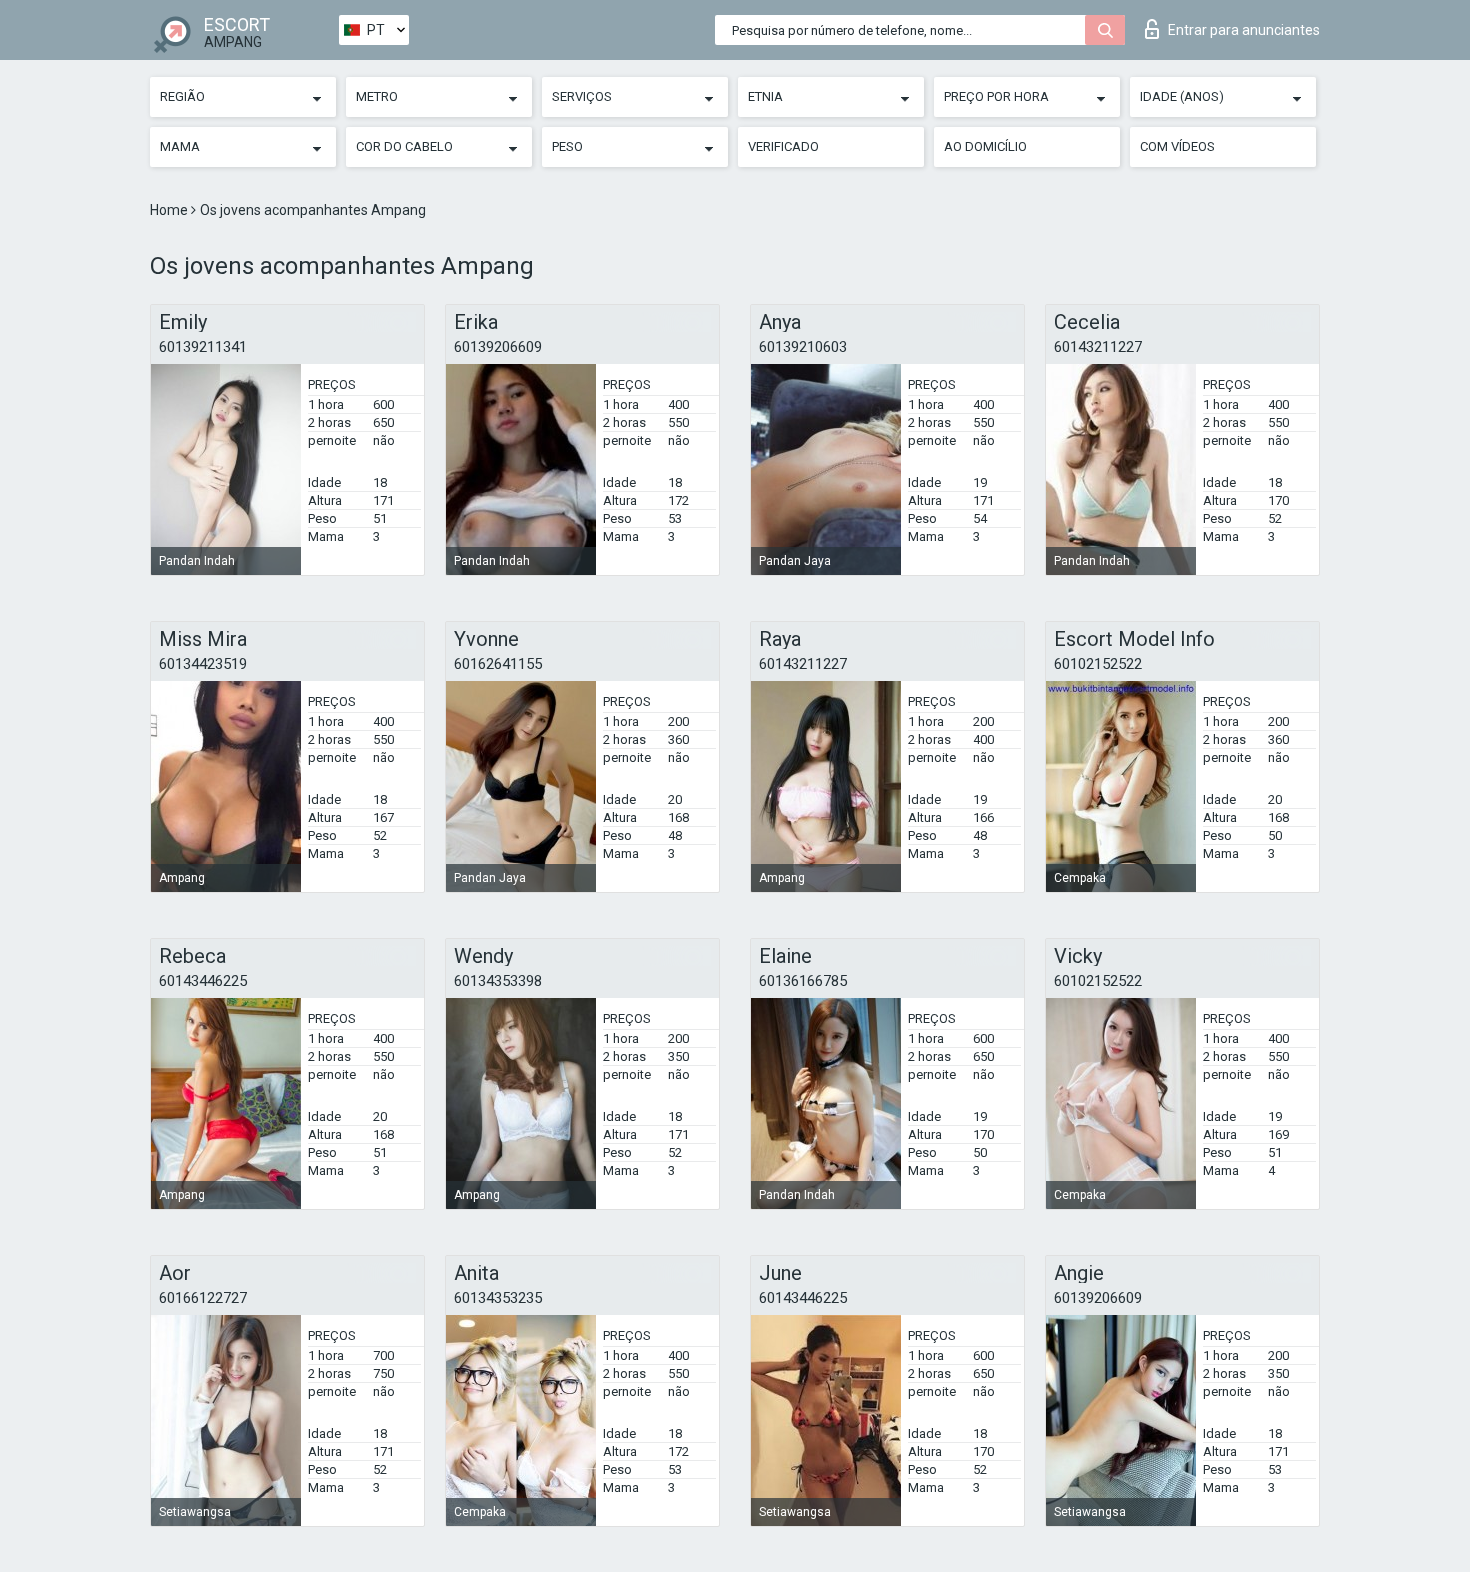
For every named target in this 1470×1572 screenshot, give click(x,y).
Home (170, 210)
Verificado (783, 146)
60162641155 (498, 664)
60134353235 (498, 1298)
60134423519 (203, 664)
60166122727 (203, 1298)
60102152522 (1098, 664)
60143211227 (1098, 347)
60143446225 (203, 981)
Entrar (1244, 30)
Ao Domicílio (985, 146)
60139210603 (803, 347)
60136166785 (803, 981)
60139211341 (203, 347)
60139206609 (498, 347)
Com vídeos (1177, 146)
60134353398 (498, 981)
